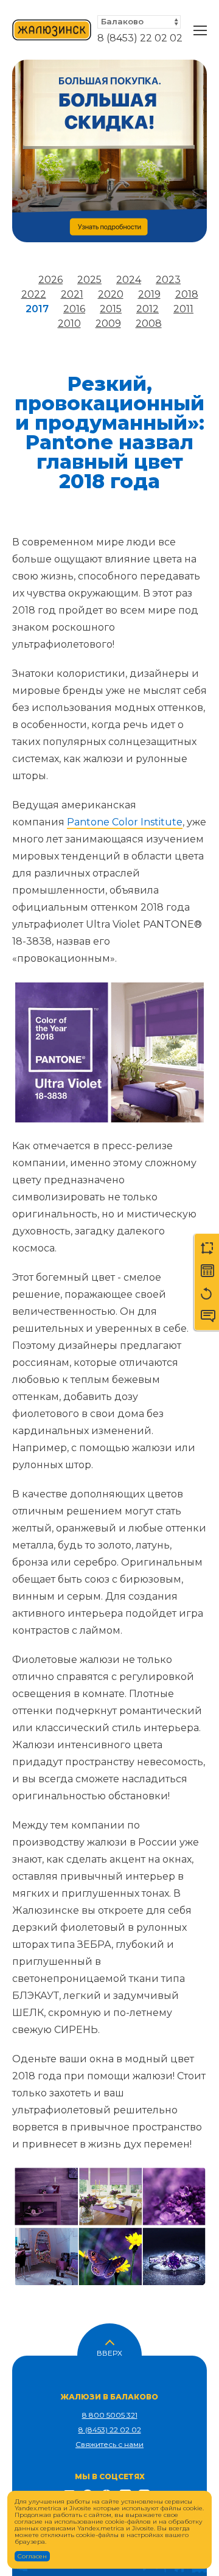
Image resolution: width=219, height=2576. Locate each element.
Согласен (32, 2556)
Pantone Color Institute (125, 822)
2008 (149, 324)
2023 (168, 280)
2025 (89, 280)
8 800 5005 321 (110, 2415)
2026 (50, 280)
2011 (183, 309)
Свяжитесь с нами (109, 2444)
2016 (74, 309)
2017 (37, 309)
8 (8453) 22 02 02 (140, 38)
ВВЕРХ (109, 2352)
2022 (34, 294)
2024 (129, 280)
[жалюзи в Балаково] (52, 30)
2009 (108, 324)
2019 (149, 294)
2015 (111, 309)
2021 (72, 294)
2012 (148, 309)
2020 (111, 294)
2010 (69, 324)
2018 (187, 294)
